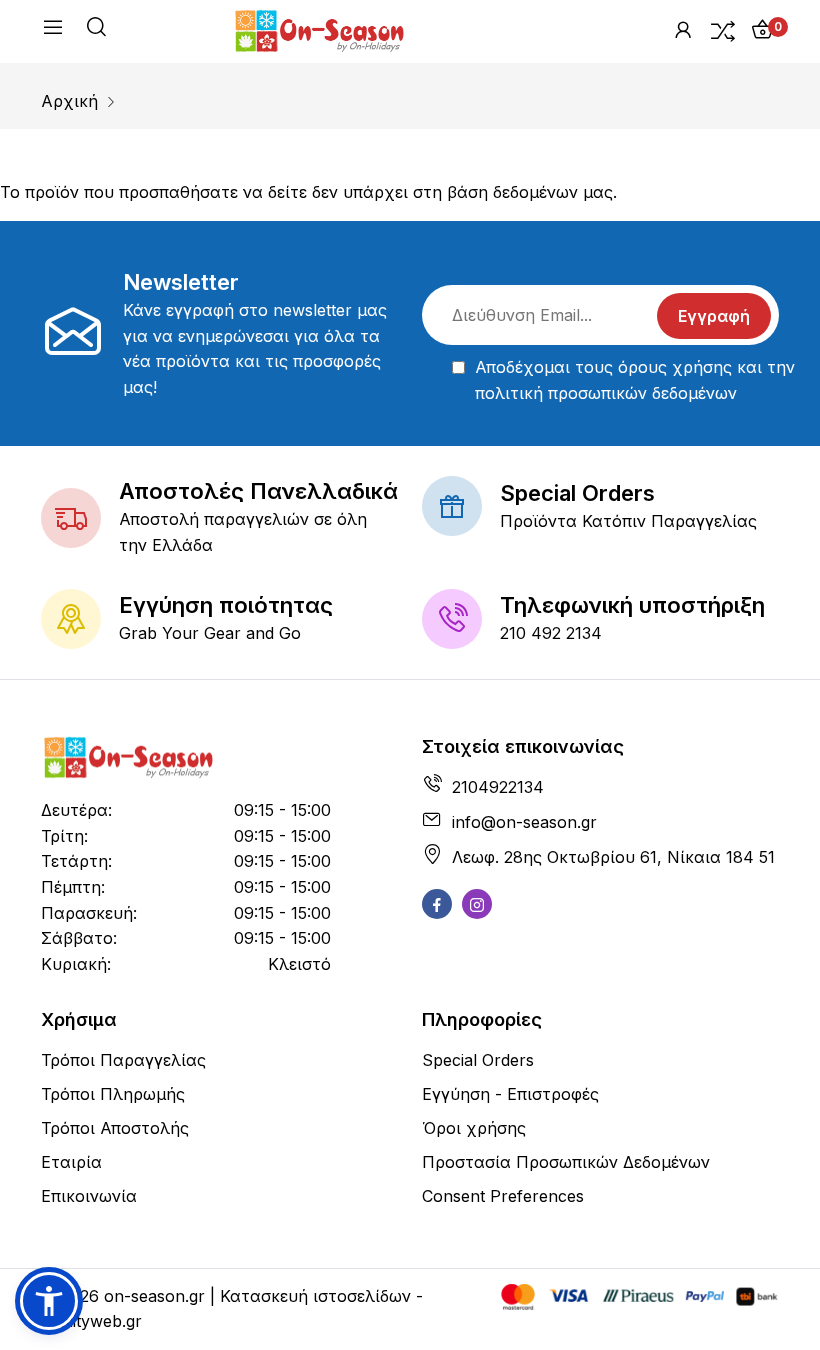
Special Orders (478, 1060)
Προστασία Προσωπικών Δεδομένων (566, 1162)
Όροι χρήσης (474, 1128)
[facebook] (437, 904)
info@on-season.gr (524, 822)
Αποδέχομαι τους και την (635, 380)
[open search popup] (96, 30)
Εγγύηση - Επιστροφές (510, 1094)
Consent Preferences (503, 1196)
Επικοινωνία (89, 1196)
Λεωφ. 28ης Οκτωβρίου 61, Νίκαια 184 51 (613, 857)
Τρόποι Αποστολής (115, 1128)
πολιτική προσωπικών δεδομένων (606, 393)
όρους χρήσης (675, 367)
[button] (49, 1301)
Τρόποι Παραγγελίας (123, 1060)
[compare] (723, 30)
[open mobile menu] (53, 31)
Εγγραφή (714, 316)
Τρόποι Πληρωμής (113, 1094)
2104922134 (498, 787)
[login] (683, 30)
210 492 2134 (551, 633)
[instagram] (477, 904)
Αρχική (69, 101)
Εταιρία (71, 1162)
